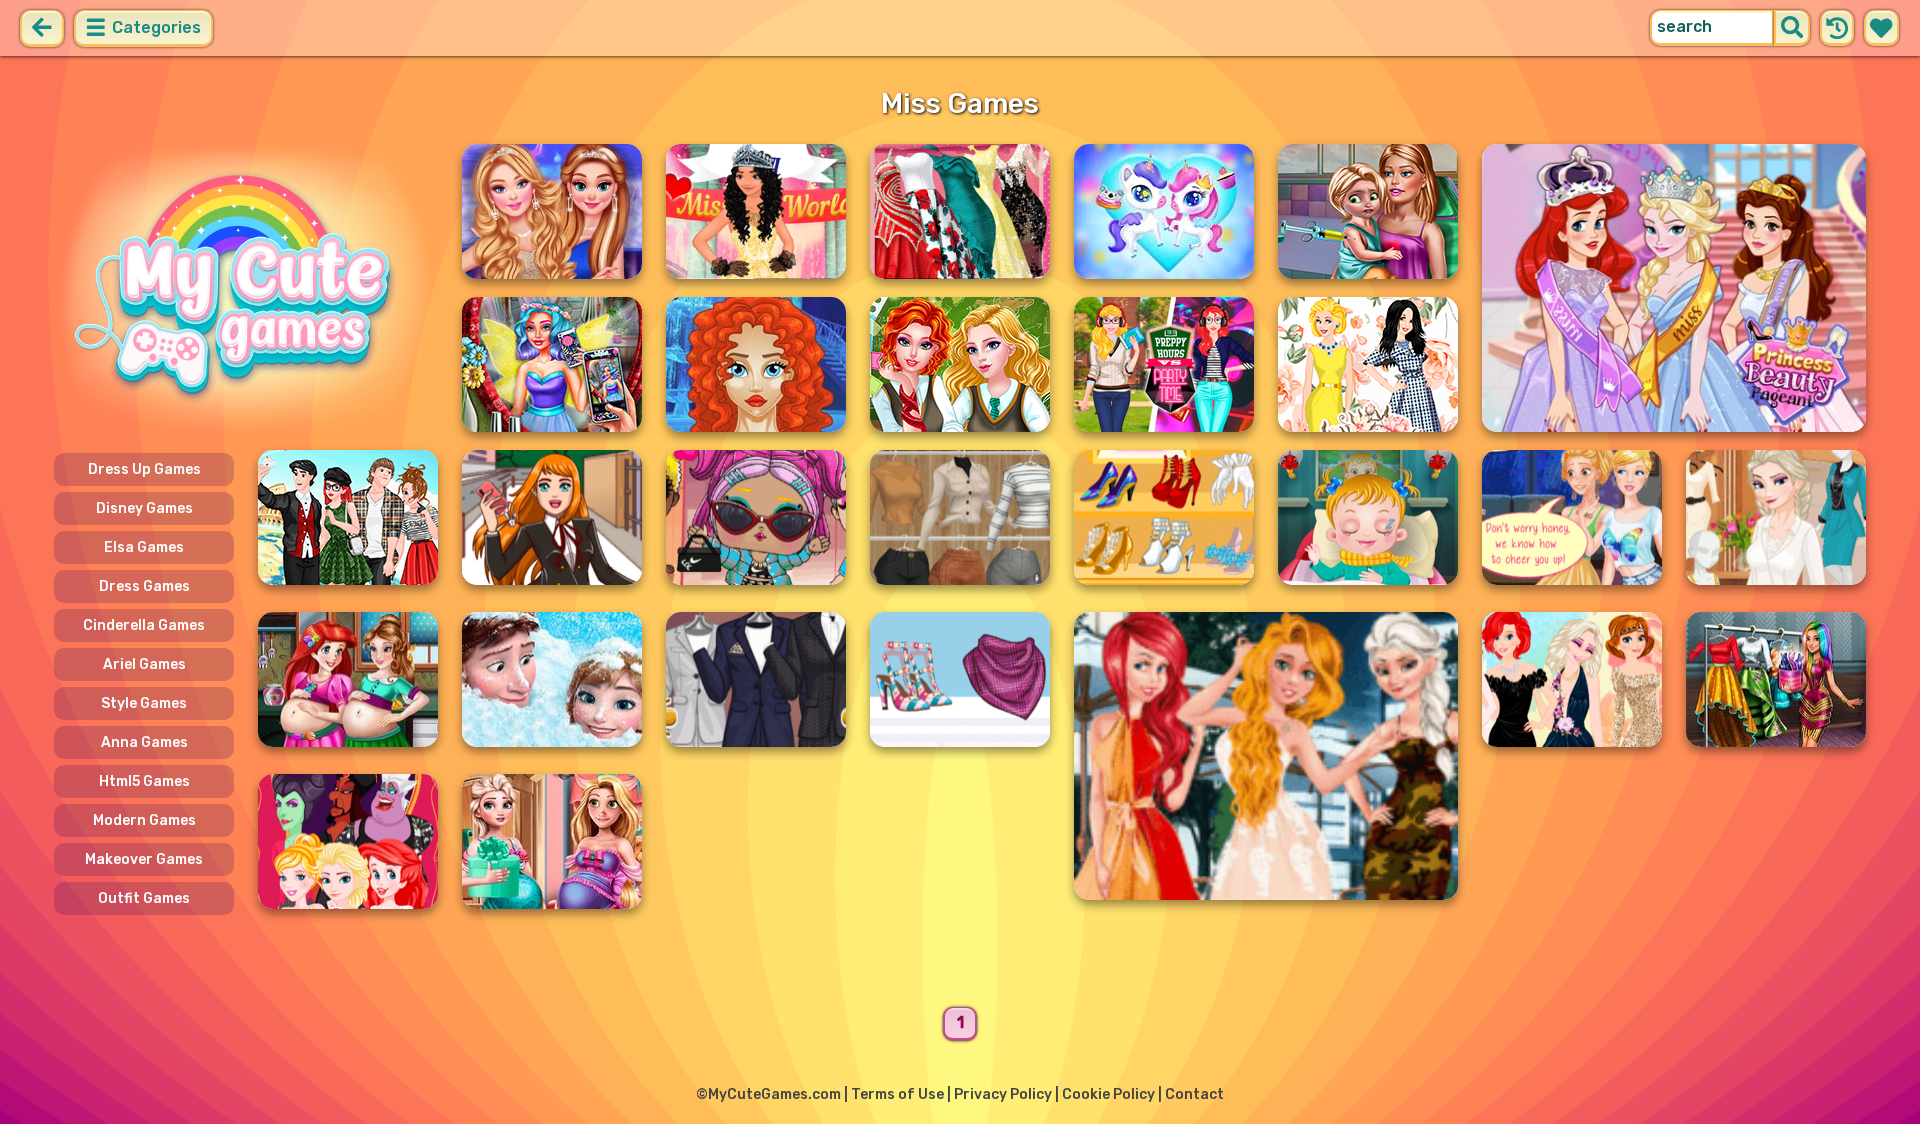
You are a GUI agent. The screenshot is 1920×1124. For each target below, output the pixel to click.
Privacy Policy (1003, 1094)
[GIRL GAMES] (246, 288)
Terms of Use (897, 1094)
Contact (1194, 1094)
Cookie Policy (1108, 1094)
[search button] (1792, 28)
